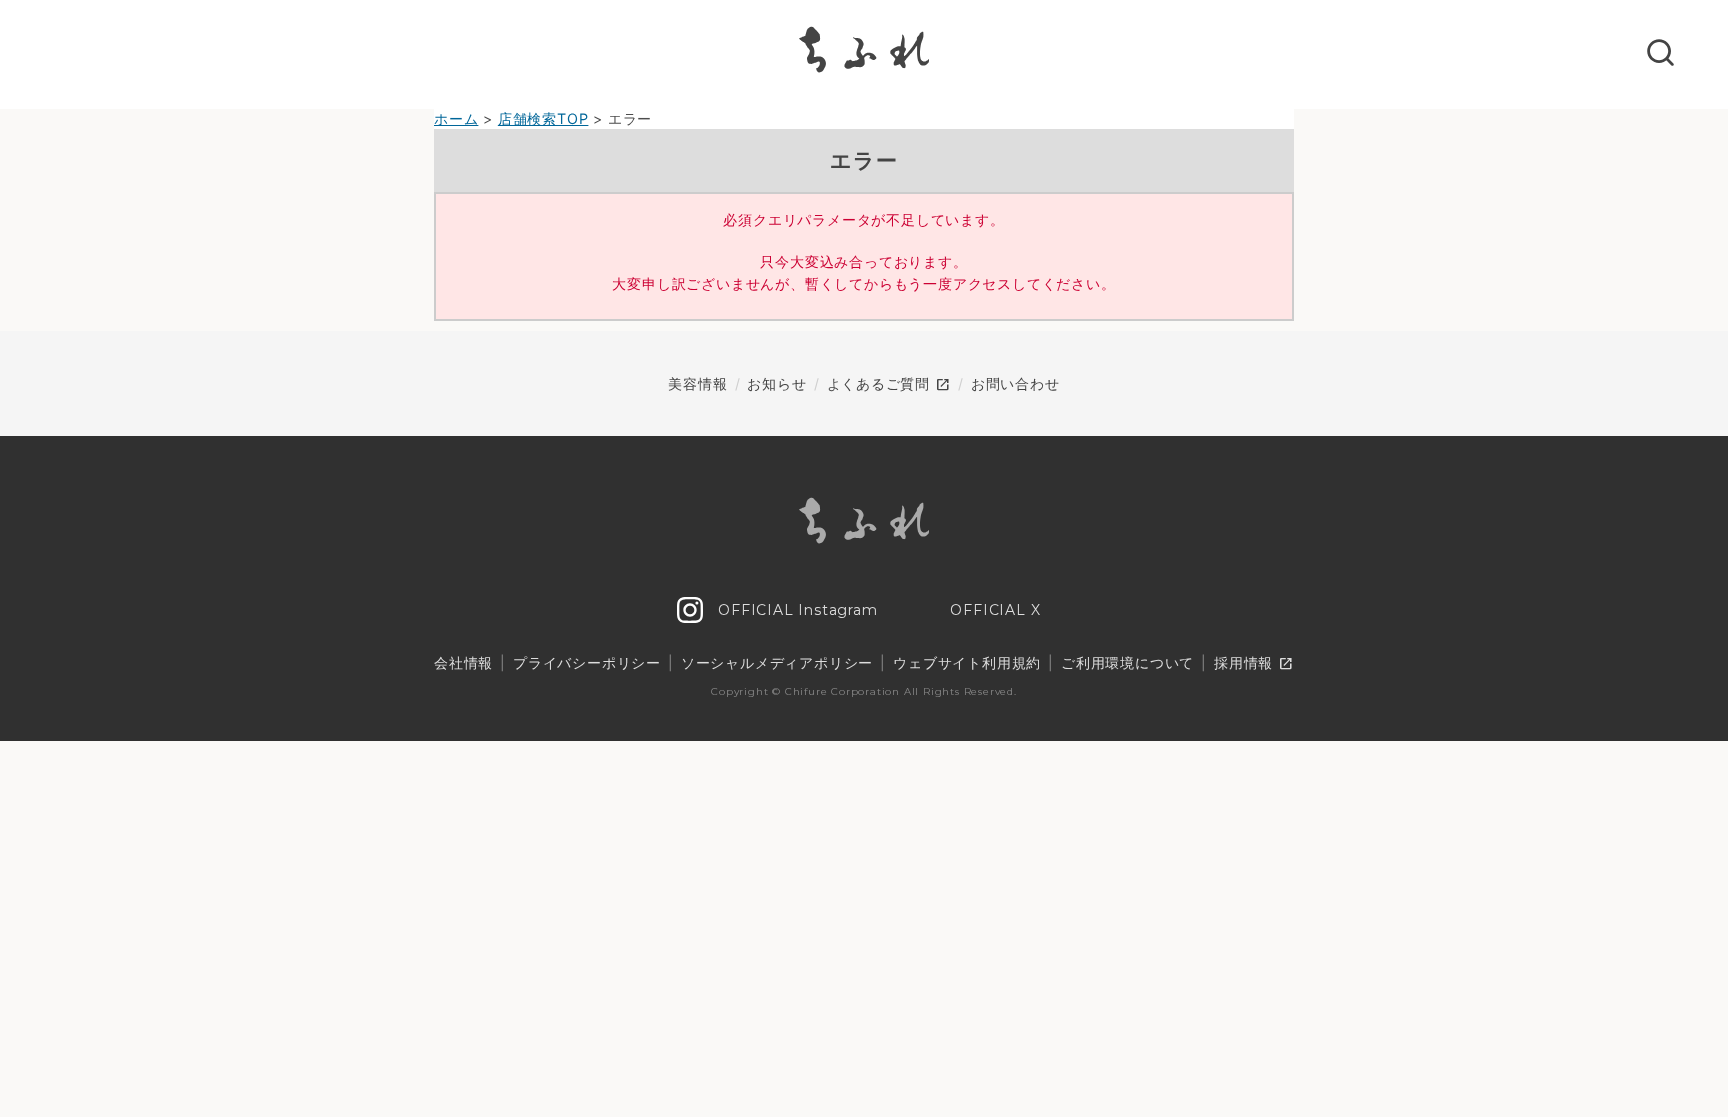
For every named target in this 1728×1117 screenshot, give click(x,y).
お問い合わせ (1015, 383)
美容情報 (697, 383)
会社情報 (463, 662)
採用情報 (1254, 664)
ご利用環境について (1127, 662)
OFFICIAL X (993, 610)
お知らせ (776, 383)
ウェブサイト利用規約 (967, 662)
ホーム (456, 118)
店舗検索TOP (543, 118)
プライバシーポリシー (587, 662)
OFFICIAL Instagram (795, 610)
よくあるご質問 (889, 385)
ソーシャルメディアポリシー (777, 662)
